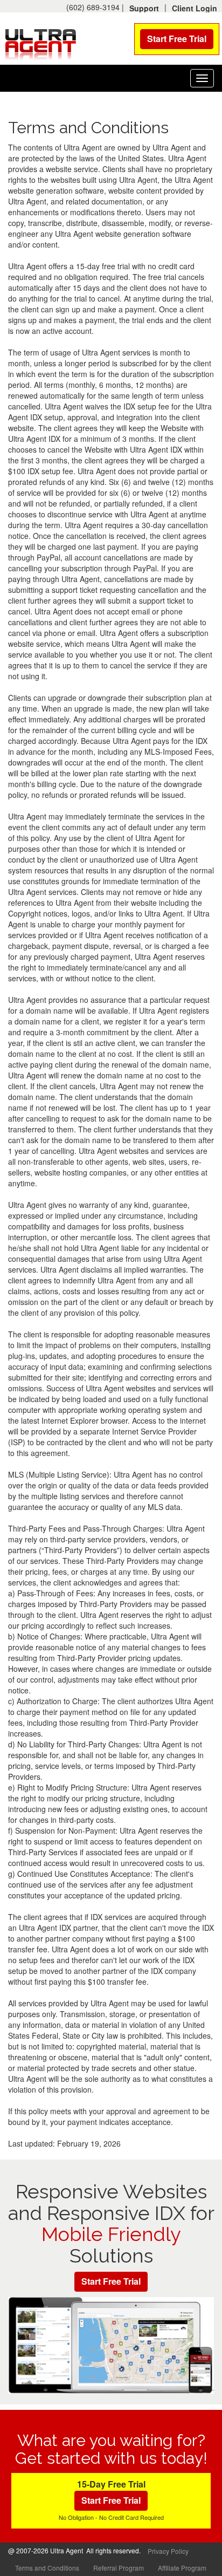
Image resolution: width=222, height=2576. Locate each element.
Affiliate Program (182, 2568)
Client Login (195, 8)
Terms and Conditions (47, 2568)
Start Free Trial (177, 39)
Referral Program (119, 2568)
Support (144, 8)
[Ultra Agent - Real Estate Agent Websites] (40, 43)
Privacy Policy (168, 2551)
